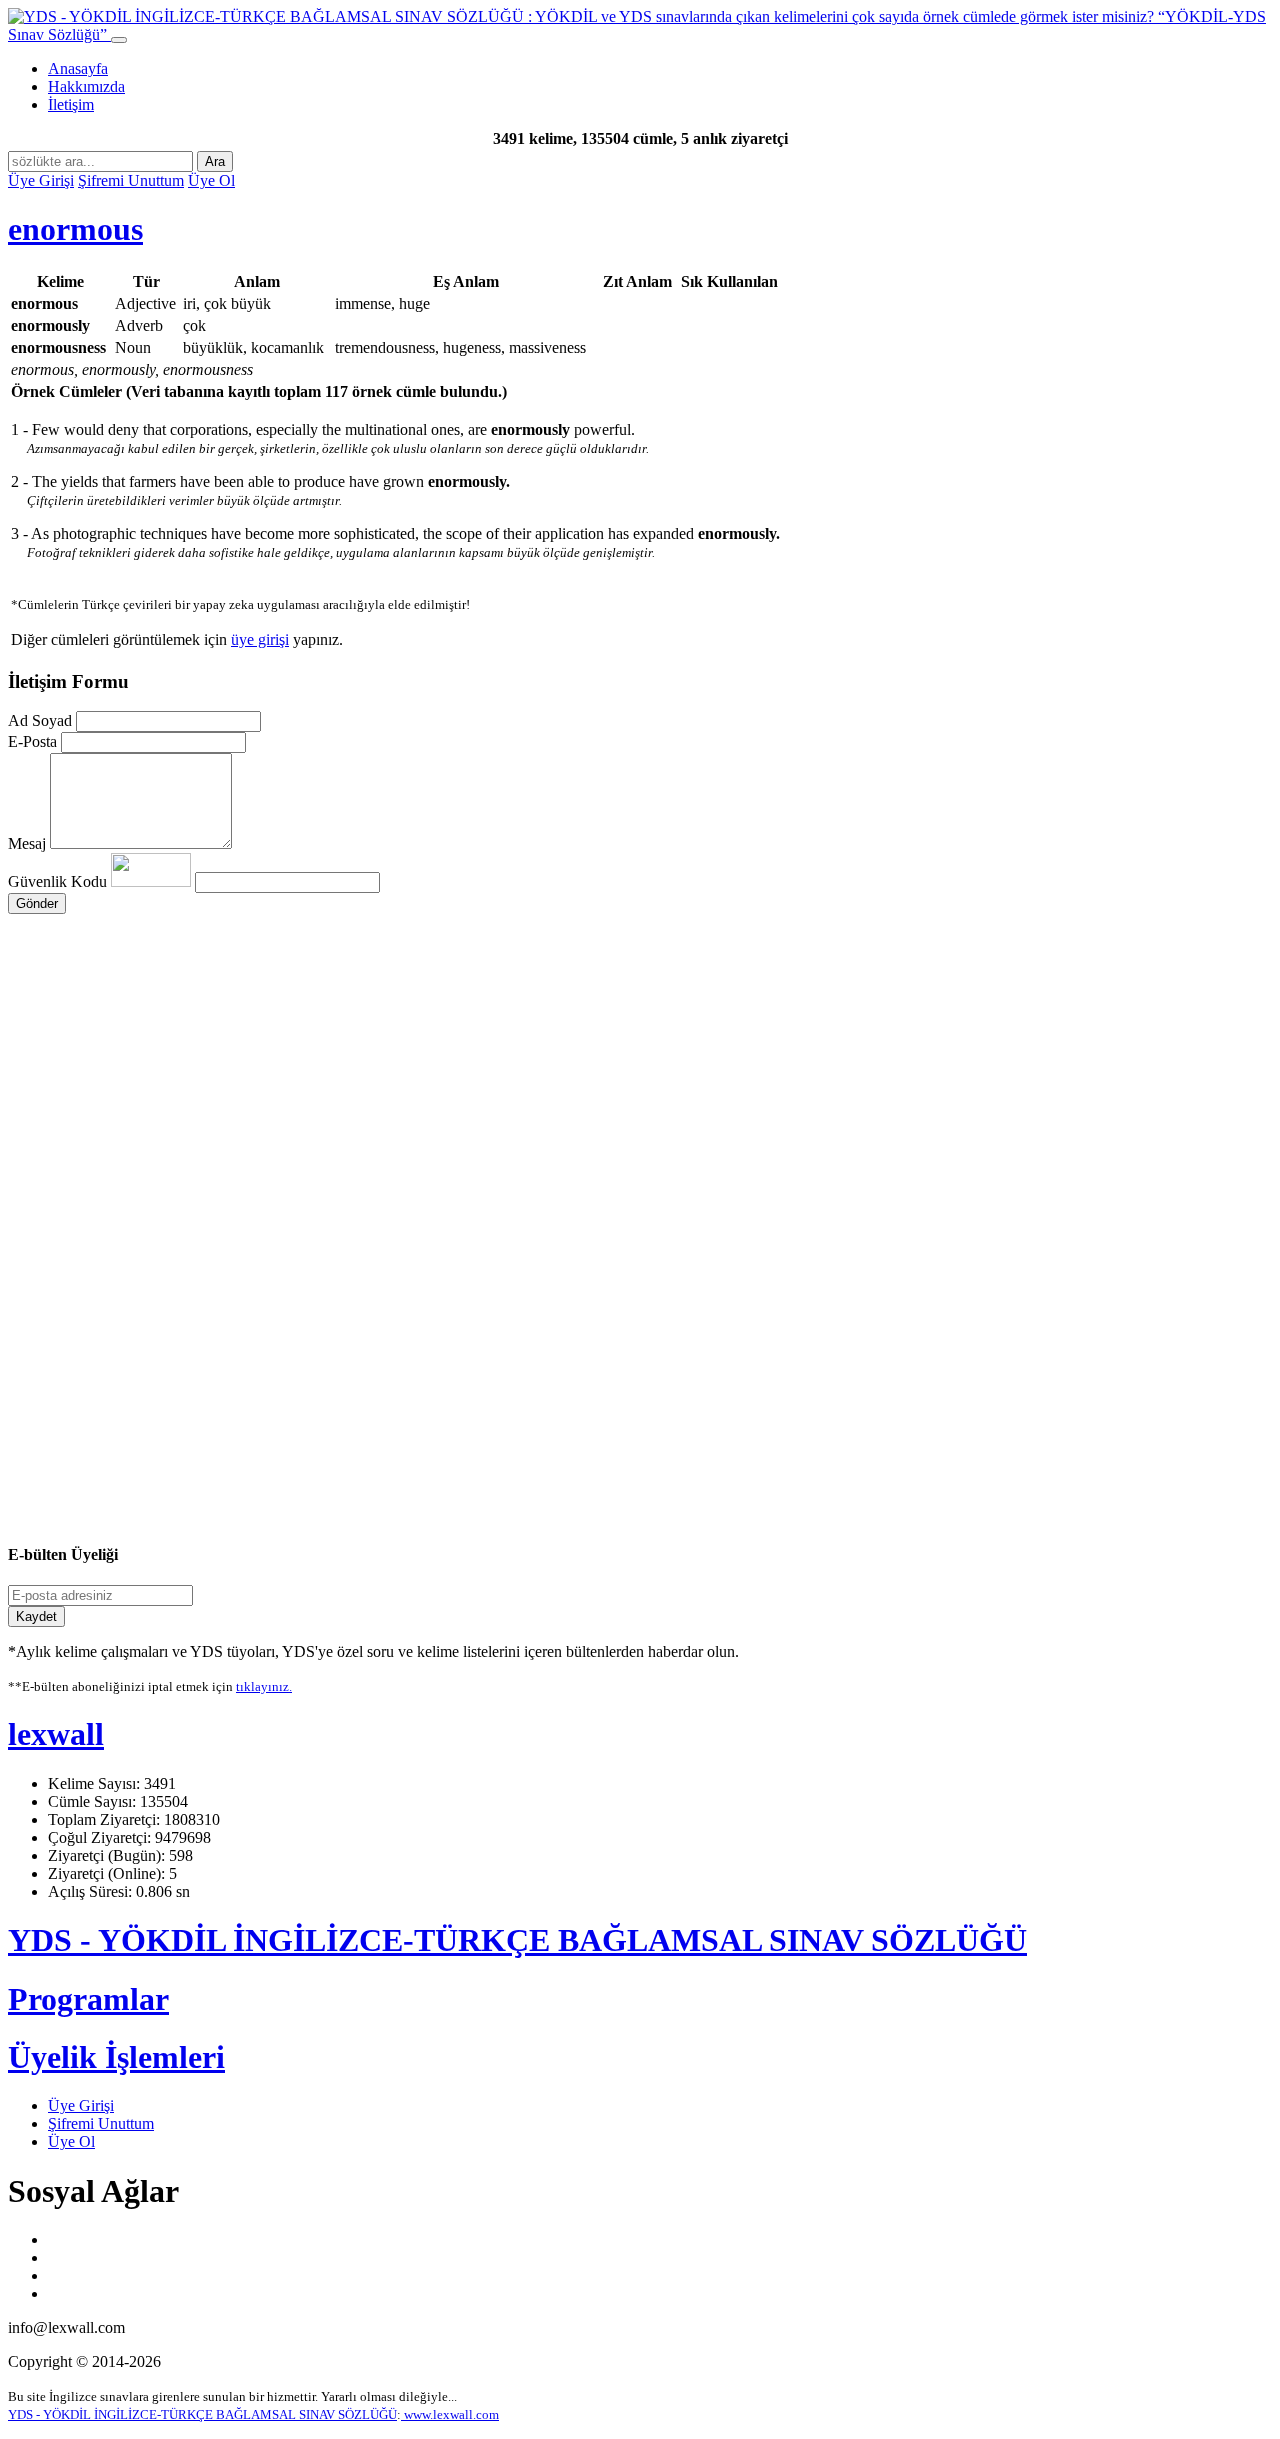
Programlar (88, 1999)
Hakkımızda (86, 86)
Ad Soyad (40, 720)
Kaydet (36, 1616)
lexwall (56, 1734)
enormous (75, 229)
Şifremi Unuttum (131, 180)
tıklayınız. (264, 1686)
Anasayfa (78, 68)
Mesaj (27, 843)
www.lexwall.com (450, 2414)
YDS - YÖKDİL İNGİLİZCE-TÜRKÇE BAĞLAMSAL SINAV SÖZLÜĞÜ (517, 1940)
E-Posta (32, 741)
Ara (215, 161)
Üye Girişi (41, 180)
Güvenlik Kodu (59, 881)
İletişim (71, 104)
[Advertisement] (608, 1104)
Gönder (37, 903)
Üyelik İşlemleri (116, 2057)
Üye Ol (211, 180)
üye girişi (260, 639)
